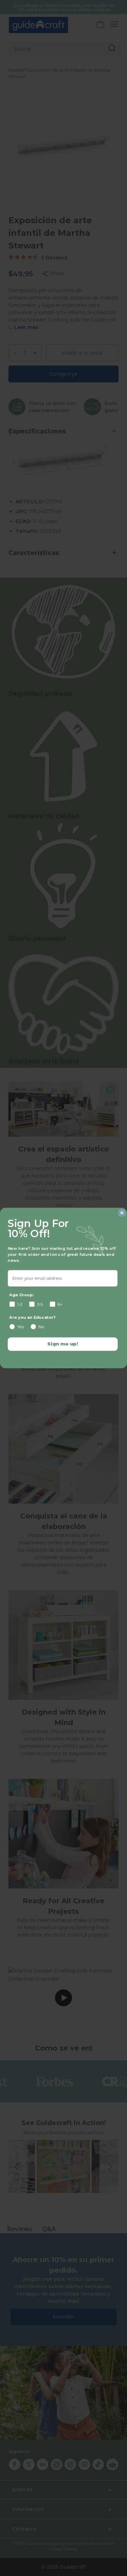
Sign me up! (62, 1344)
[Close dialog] (122, 1213)
